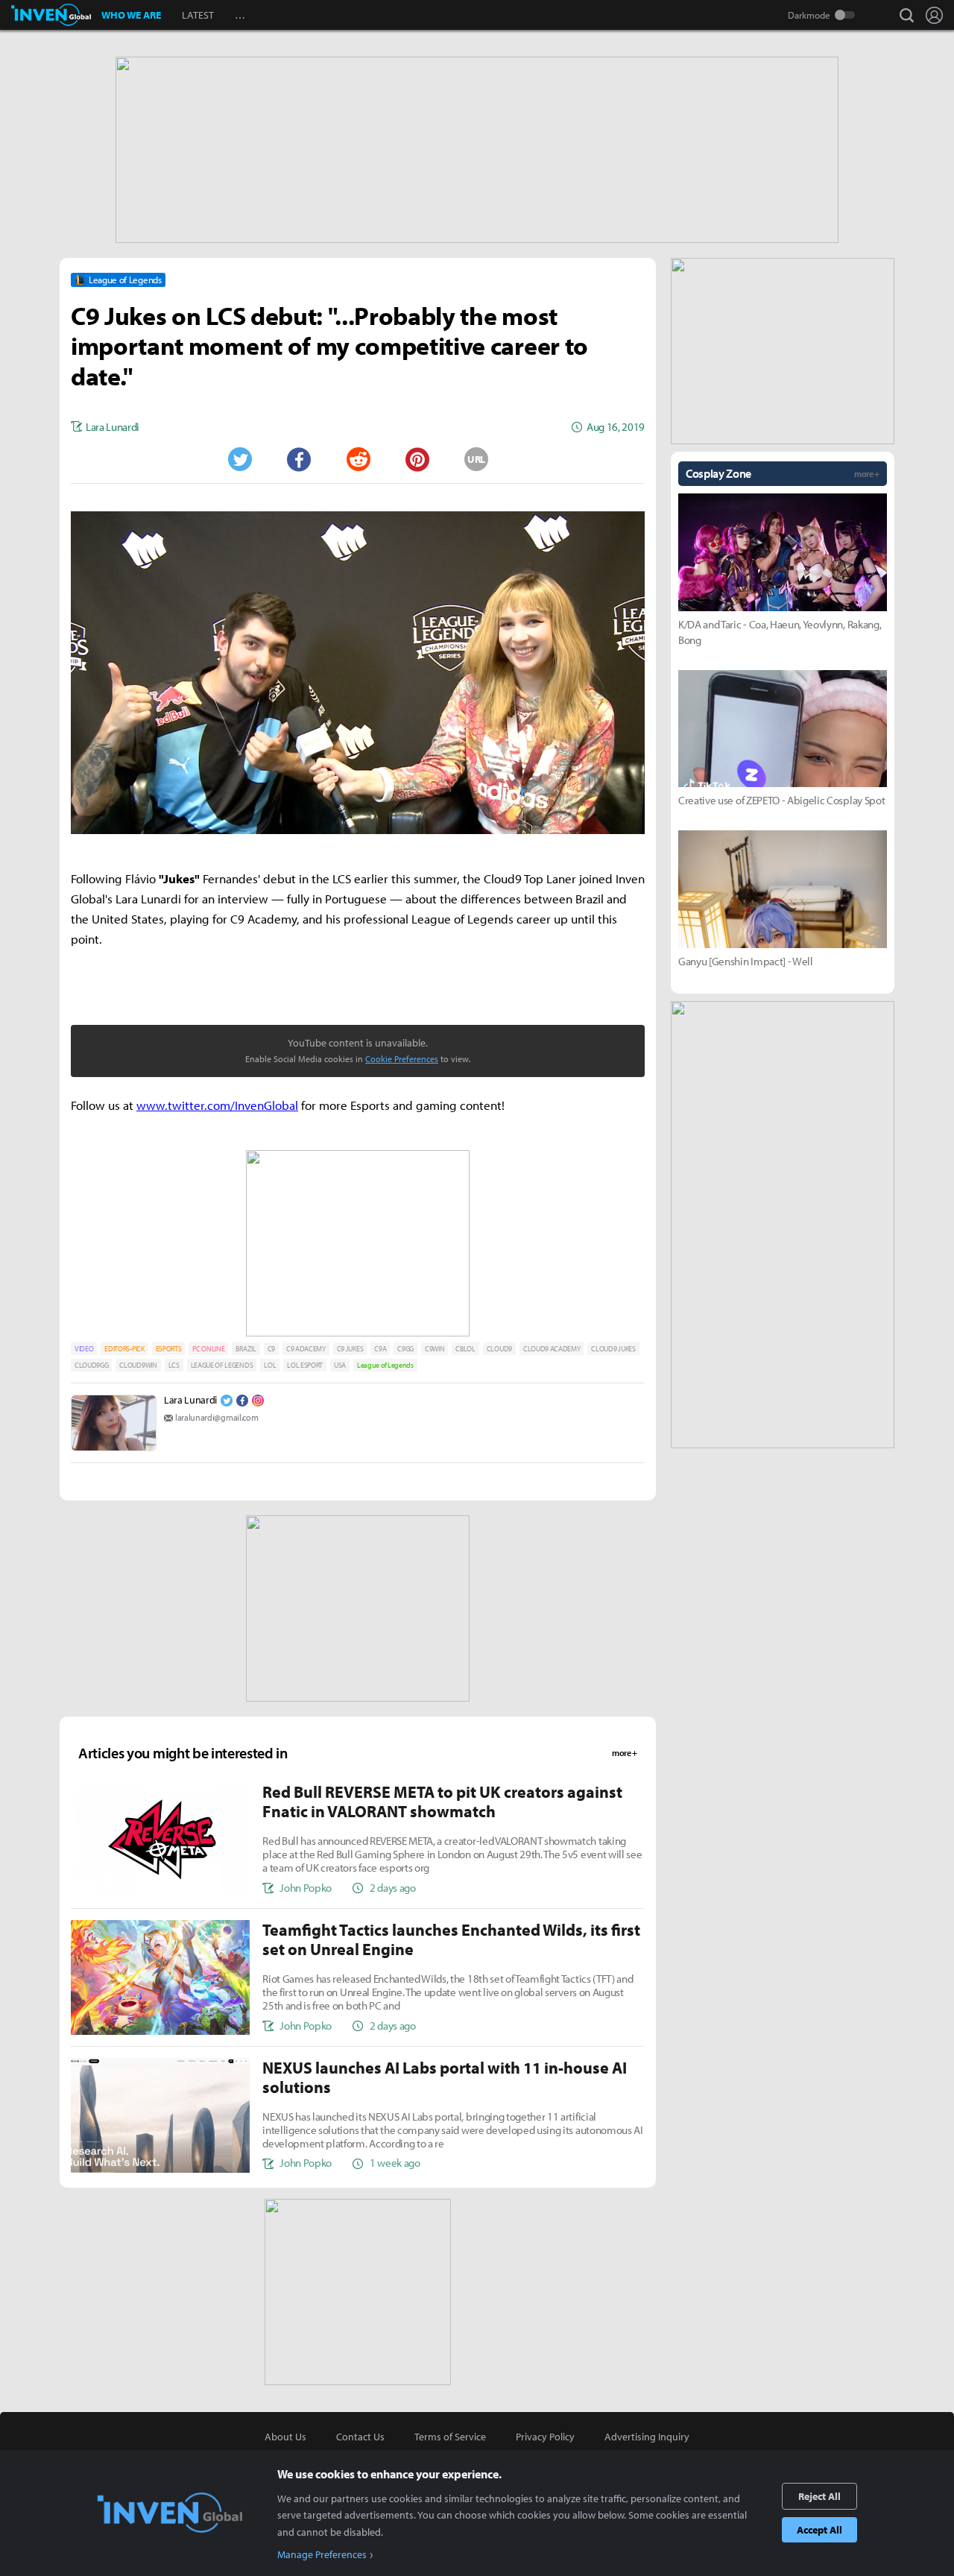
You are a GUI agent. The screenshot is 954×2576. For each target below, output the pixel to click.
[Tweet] (239, 459)
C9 (271, 1349)
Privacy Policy (545, 2437)
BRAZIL (246, 1349)
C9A (380, 1349)
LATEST (198, 15)
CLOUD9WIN (138, 1365)
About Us (285, 2437)
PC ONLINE (208, 1349)
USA (340, 1365)
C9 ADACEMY (306, 1349)
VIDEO (84, 1349)
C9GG (405, 1349)
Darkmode (809, 15)
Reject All (819, 2496)
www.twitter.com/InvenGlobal (217, 1105)
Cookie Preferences (402, 1059)
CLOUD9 (499, 1349)
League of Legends (385, 1365)
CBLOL (465, 1349)
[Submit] (358, 459)
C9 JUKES (350, 1349)
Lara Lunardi (190, 1400)
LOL (270, 1365)
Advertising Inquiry (647, 2437)
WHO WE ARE (131, 15)
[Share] (299, 459)
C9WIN (435, 1349)
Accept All (819, 2530)
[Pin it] (417, 459)
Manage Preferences (322, 2554)
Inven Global (51, 15)
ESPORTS (169, 1349)
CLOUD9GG (91, 1365)
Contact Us (360, 2437)
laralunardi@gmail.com (217, 1417)
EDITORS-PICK (124, 1349)
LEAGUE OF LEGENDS (222, 1365)
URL (476, 459)
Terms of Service (450, 2437)
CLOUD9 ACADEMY (552, 1349)
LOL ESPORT (305, 1365)
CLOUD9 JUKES (613, 1349)
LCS (174, 1365)
